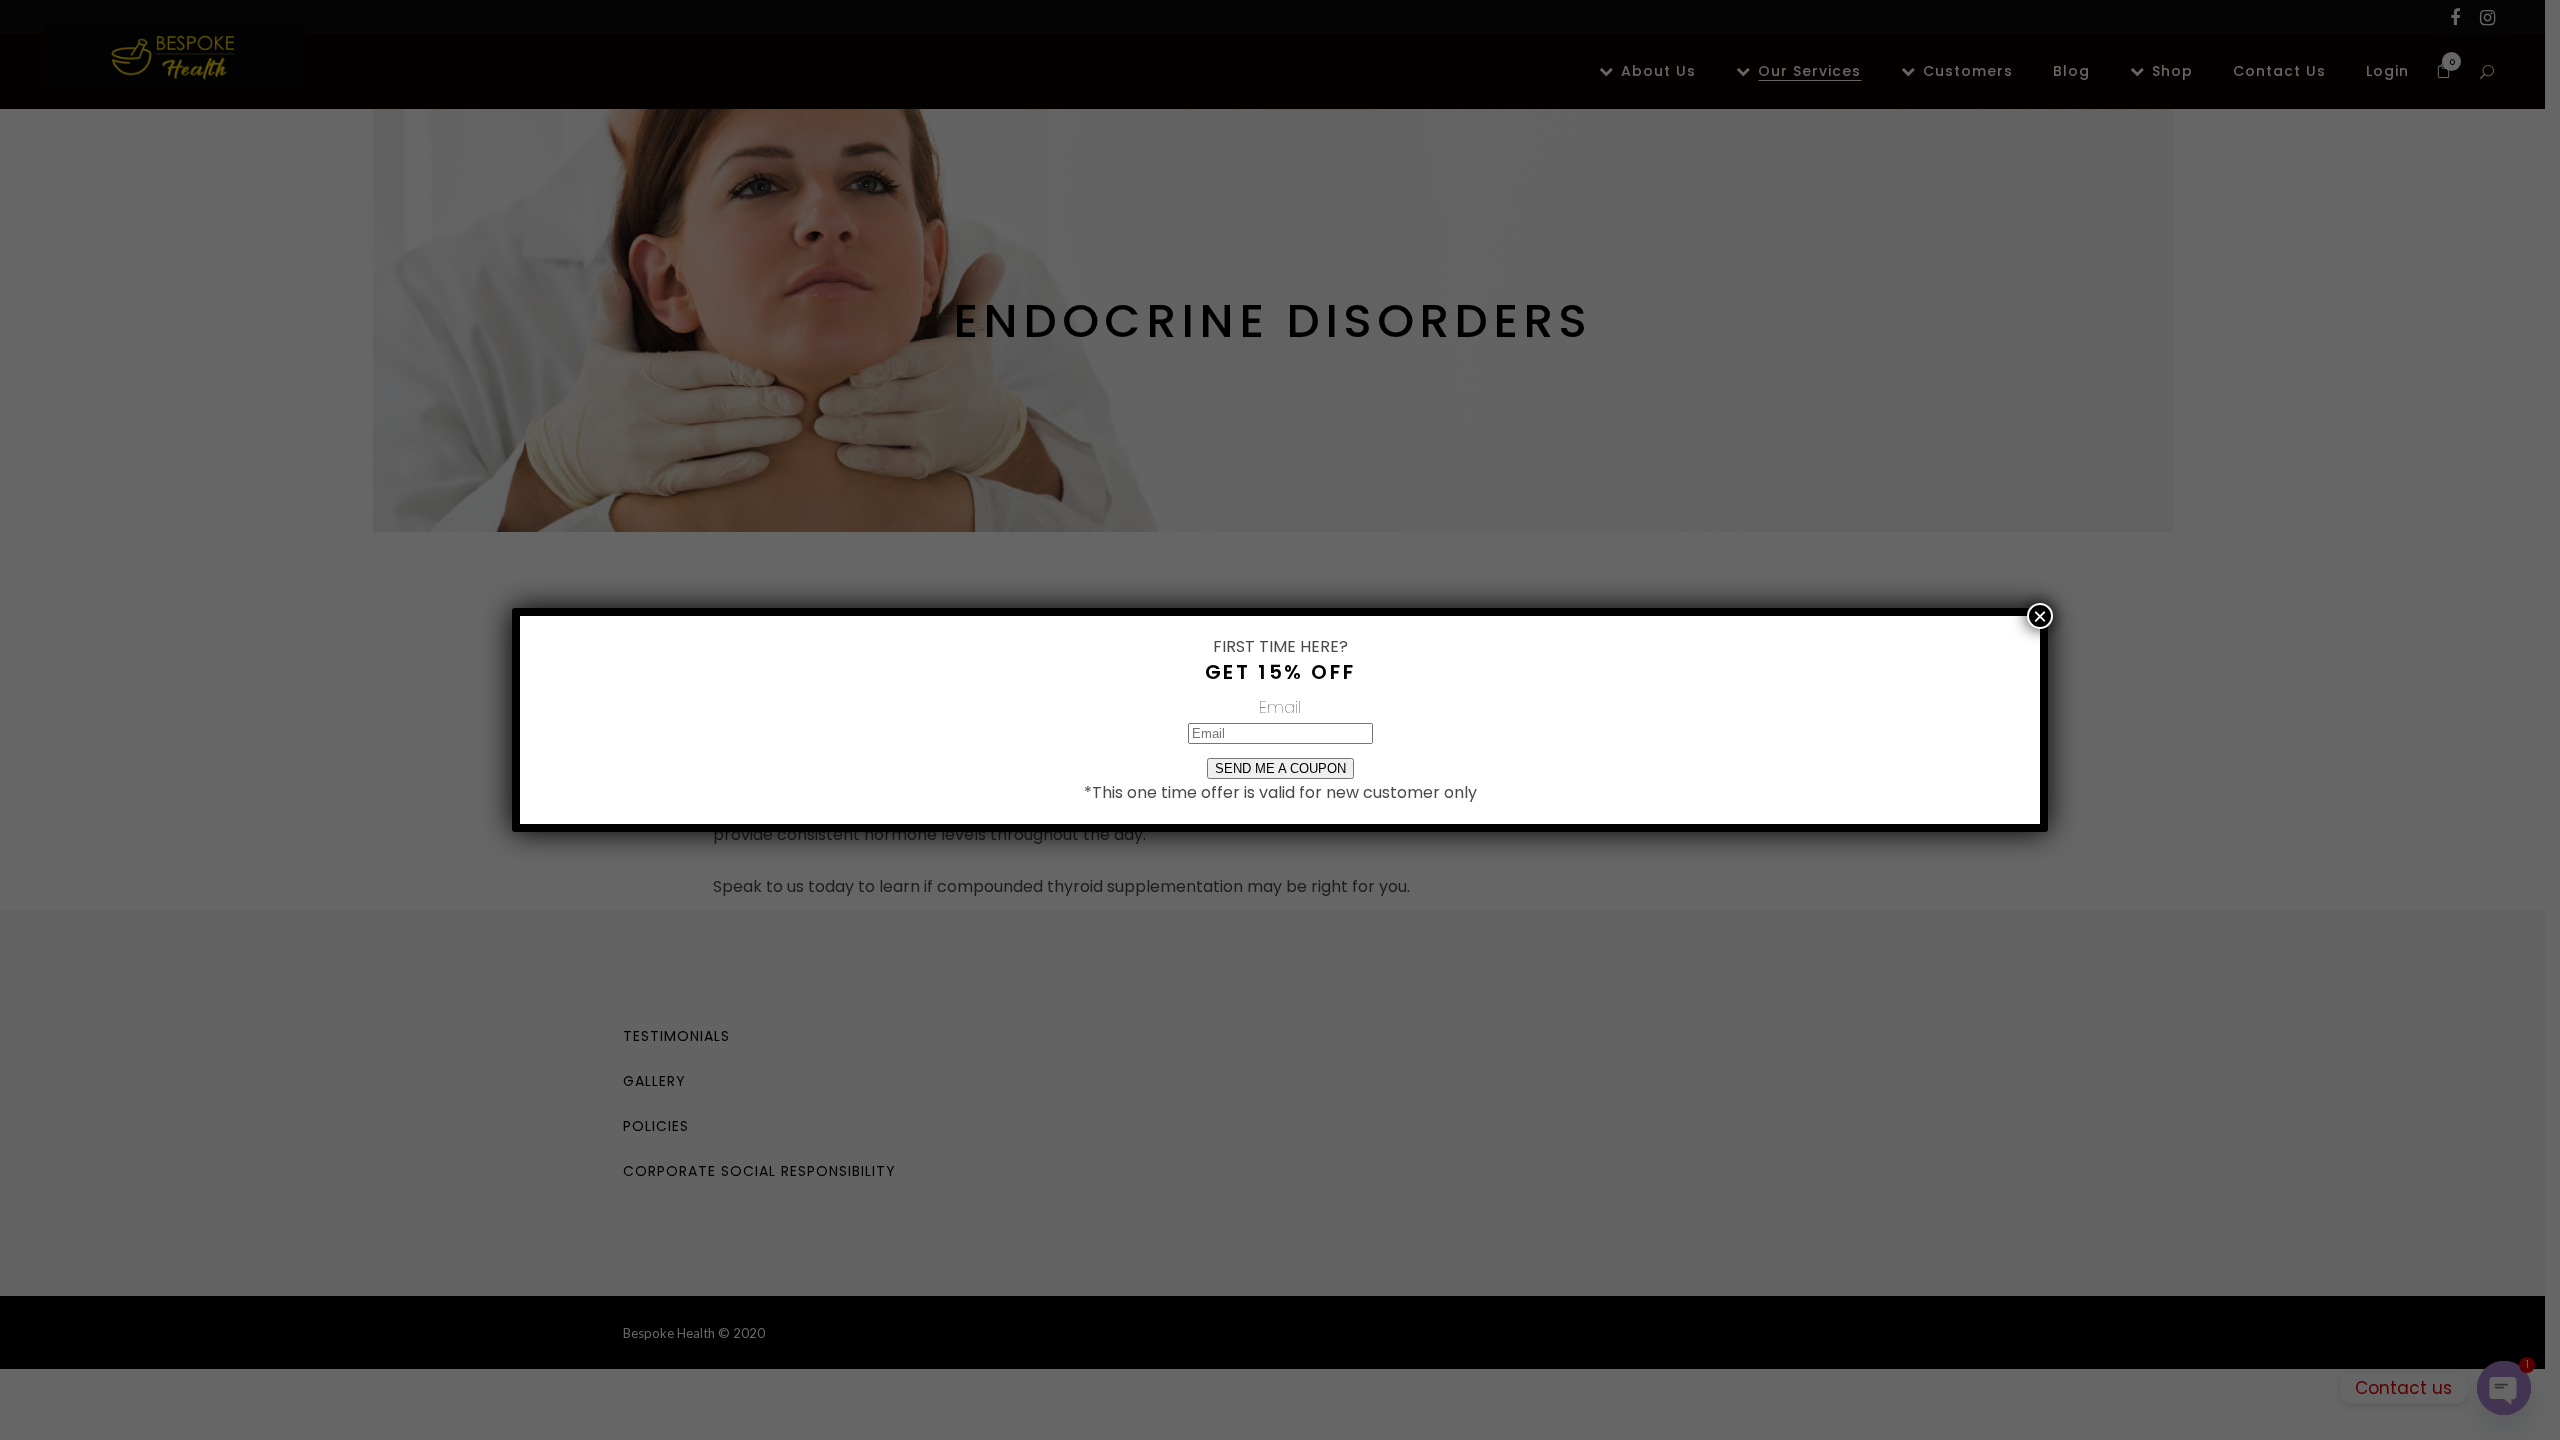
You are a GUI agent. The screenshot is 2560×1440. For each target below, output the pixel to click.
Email (1280, 707)
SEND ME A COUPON (1280, 768)
